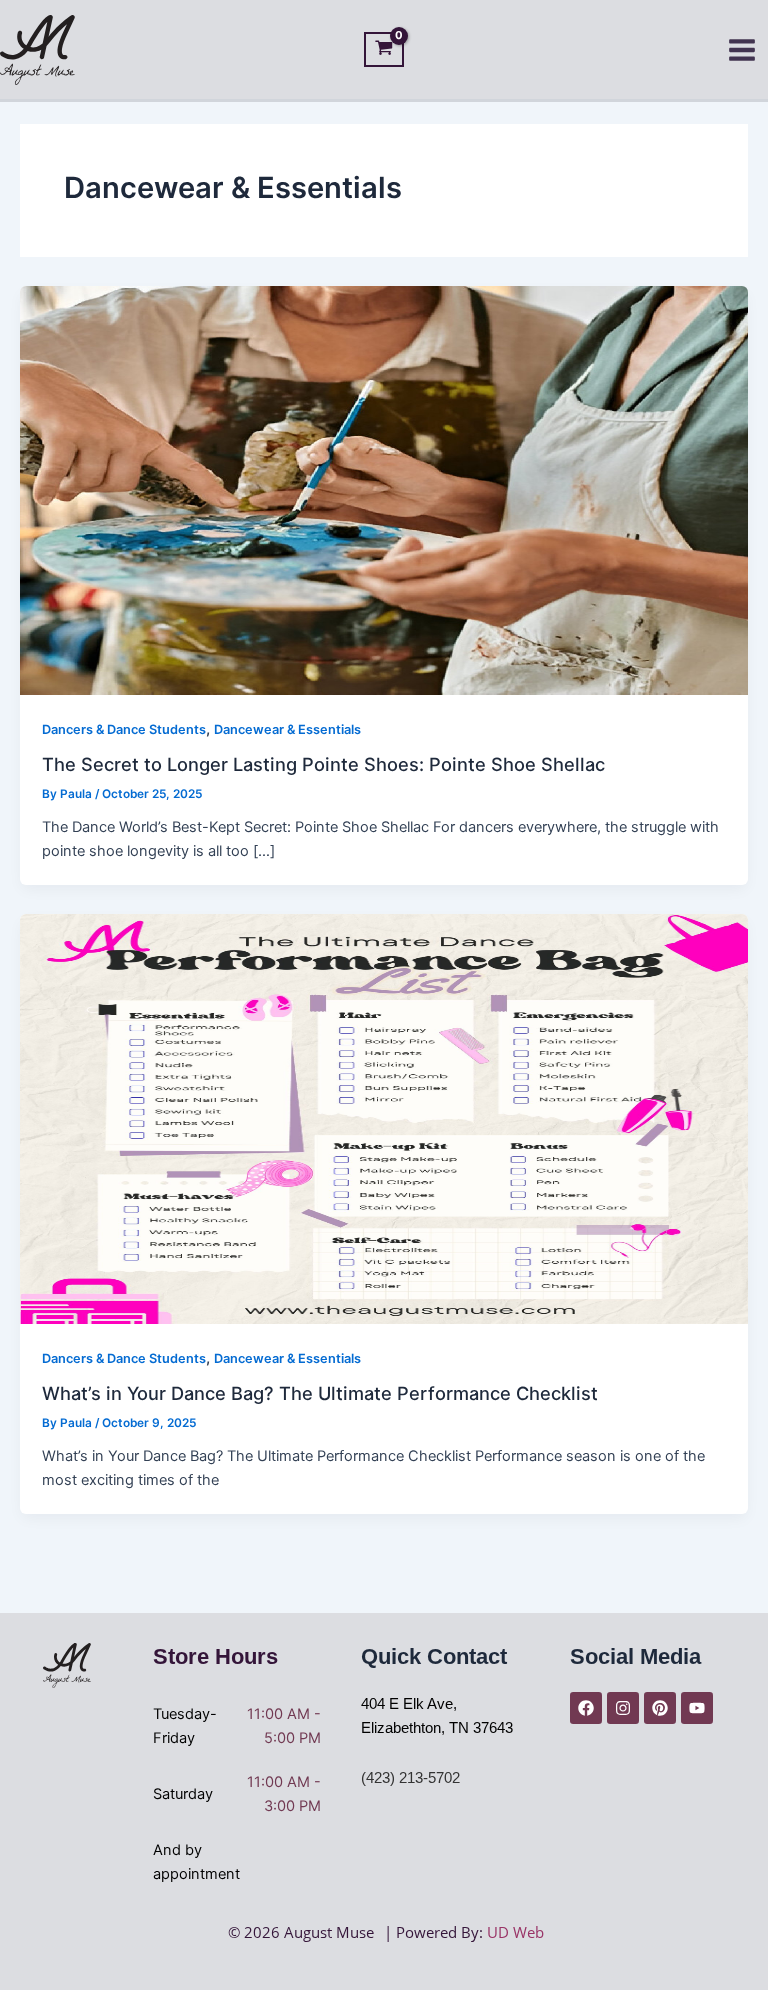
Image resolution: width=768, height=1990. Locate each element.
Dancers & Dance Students (124, 729)
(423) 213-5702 (410, 1778)
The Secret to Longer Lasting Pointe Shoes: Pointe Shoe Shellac (323, 764)
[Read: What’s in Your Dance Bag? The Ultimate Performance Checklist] (384, 1118)
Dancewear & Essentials (287, 729)
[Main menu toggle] (742, 50)
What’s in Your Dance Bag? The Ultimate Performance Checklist (320, 1393)
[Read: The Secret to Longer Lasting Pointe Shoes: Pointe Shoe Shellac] (384, 489)
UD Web (515, 1932)
